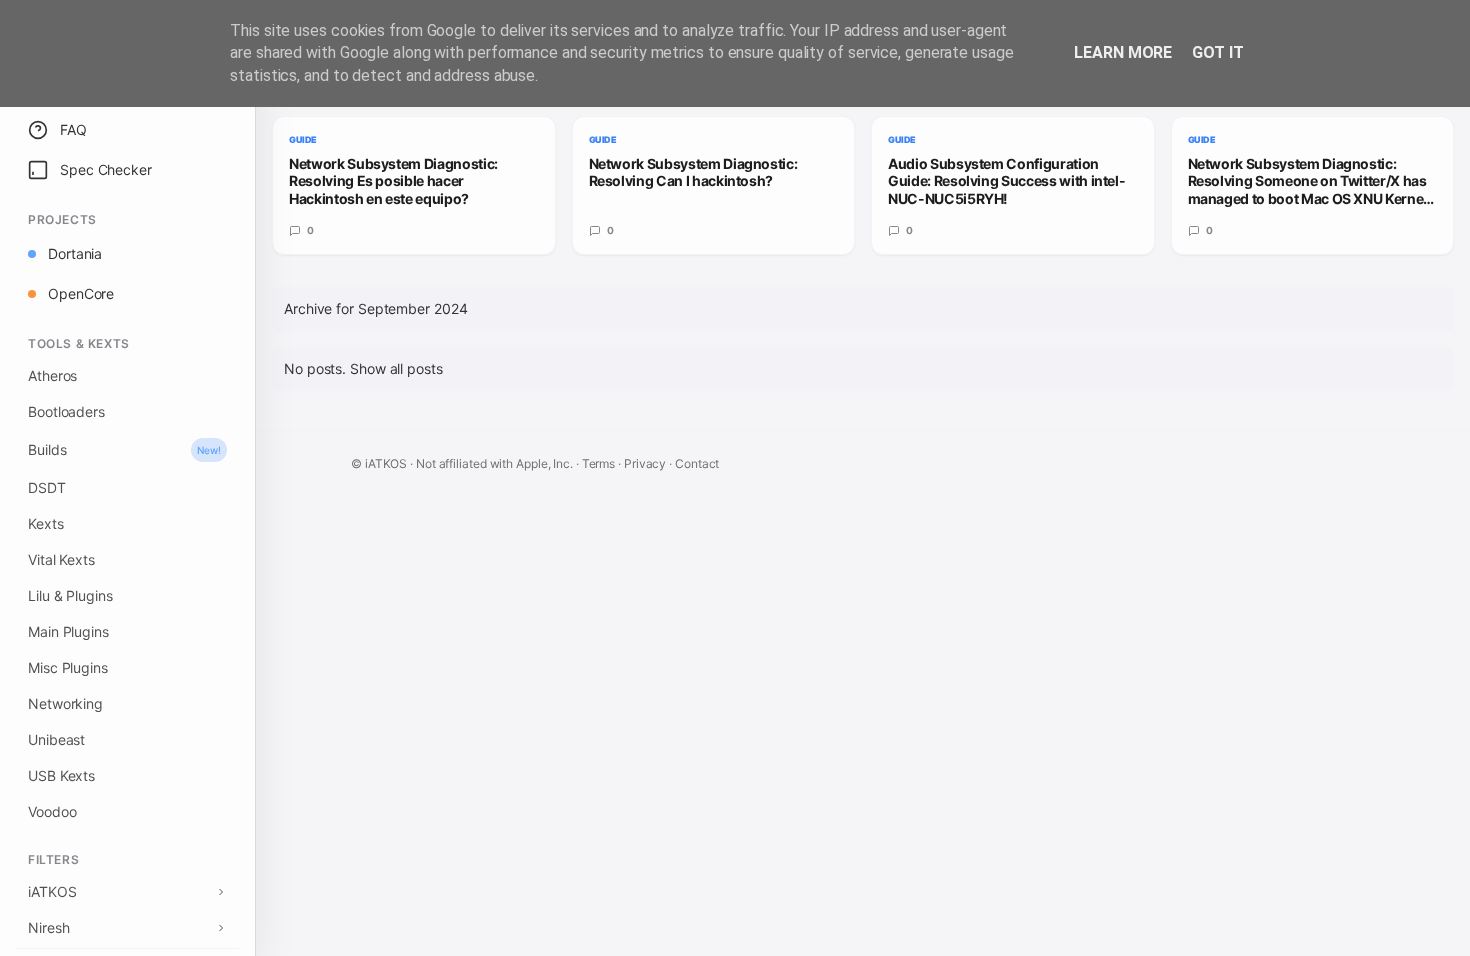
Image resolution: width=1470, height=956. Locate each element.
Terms (599, 463)
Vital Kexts (61, 559)
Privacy (645, 463)
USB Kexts (61, 775)
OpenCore (81, 293)
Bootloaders (66, 411)
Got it (1217, 52)
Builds (124, 449)
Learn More (1123, 52)
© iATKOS (380, 463)
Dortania (75, 253)
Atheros (52, 375)
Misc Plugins (68, 667)
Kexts (46, 523)
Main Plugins (68, 631)
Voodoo (52, 811)
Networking (65, 703)
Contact (697, 463)
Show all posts (396, 368)
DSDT (47, 487)
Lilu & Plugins (70, 595)
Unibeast (56, 739)
